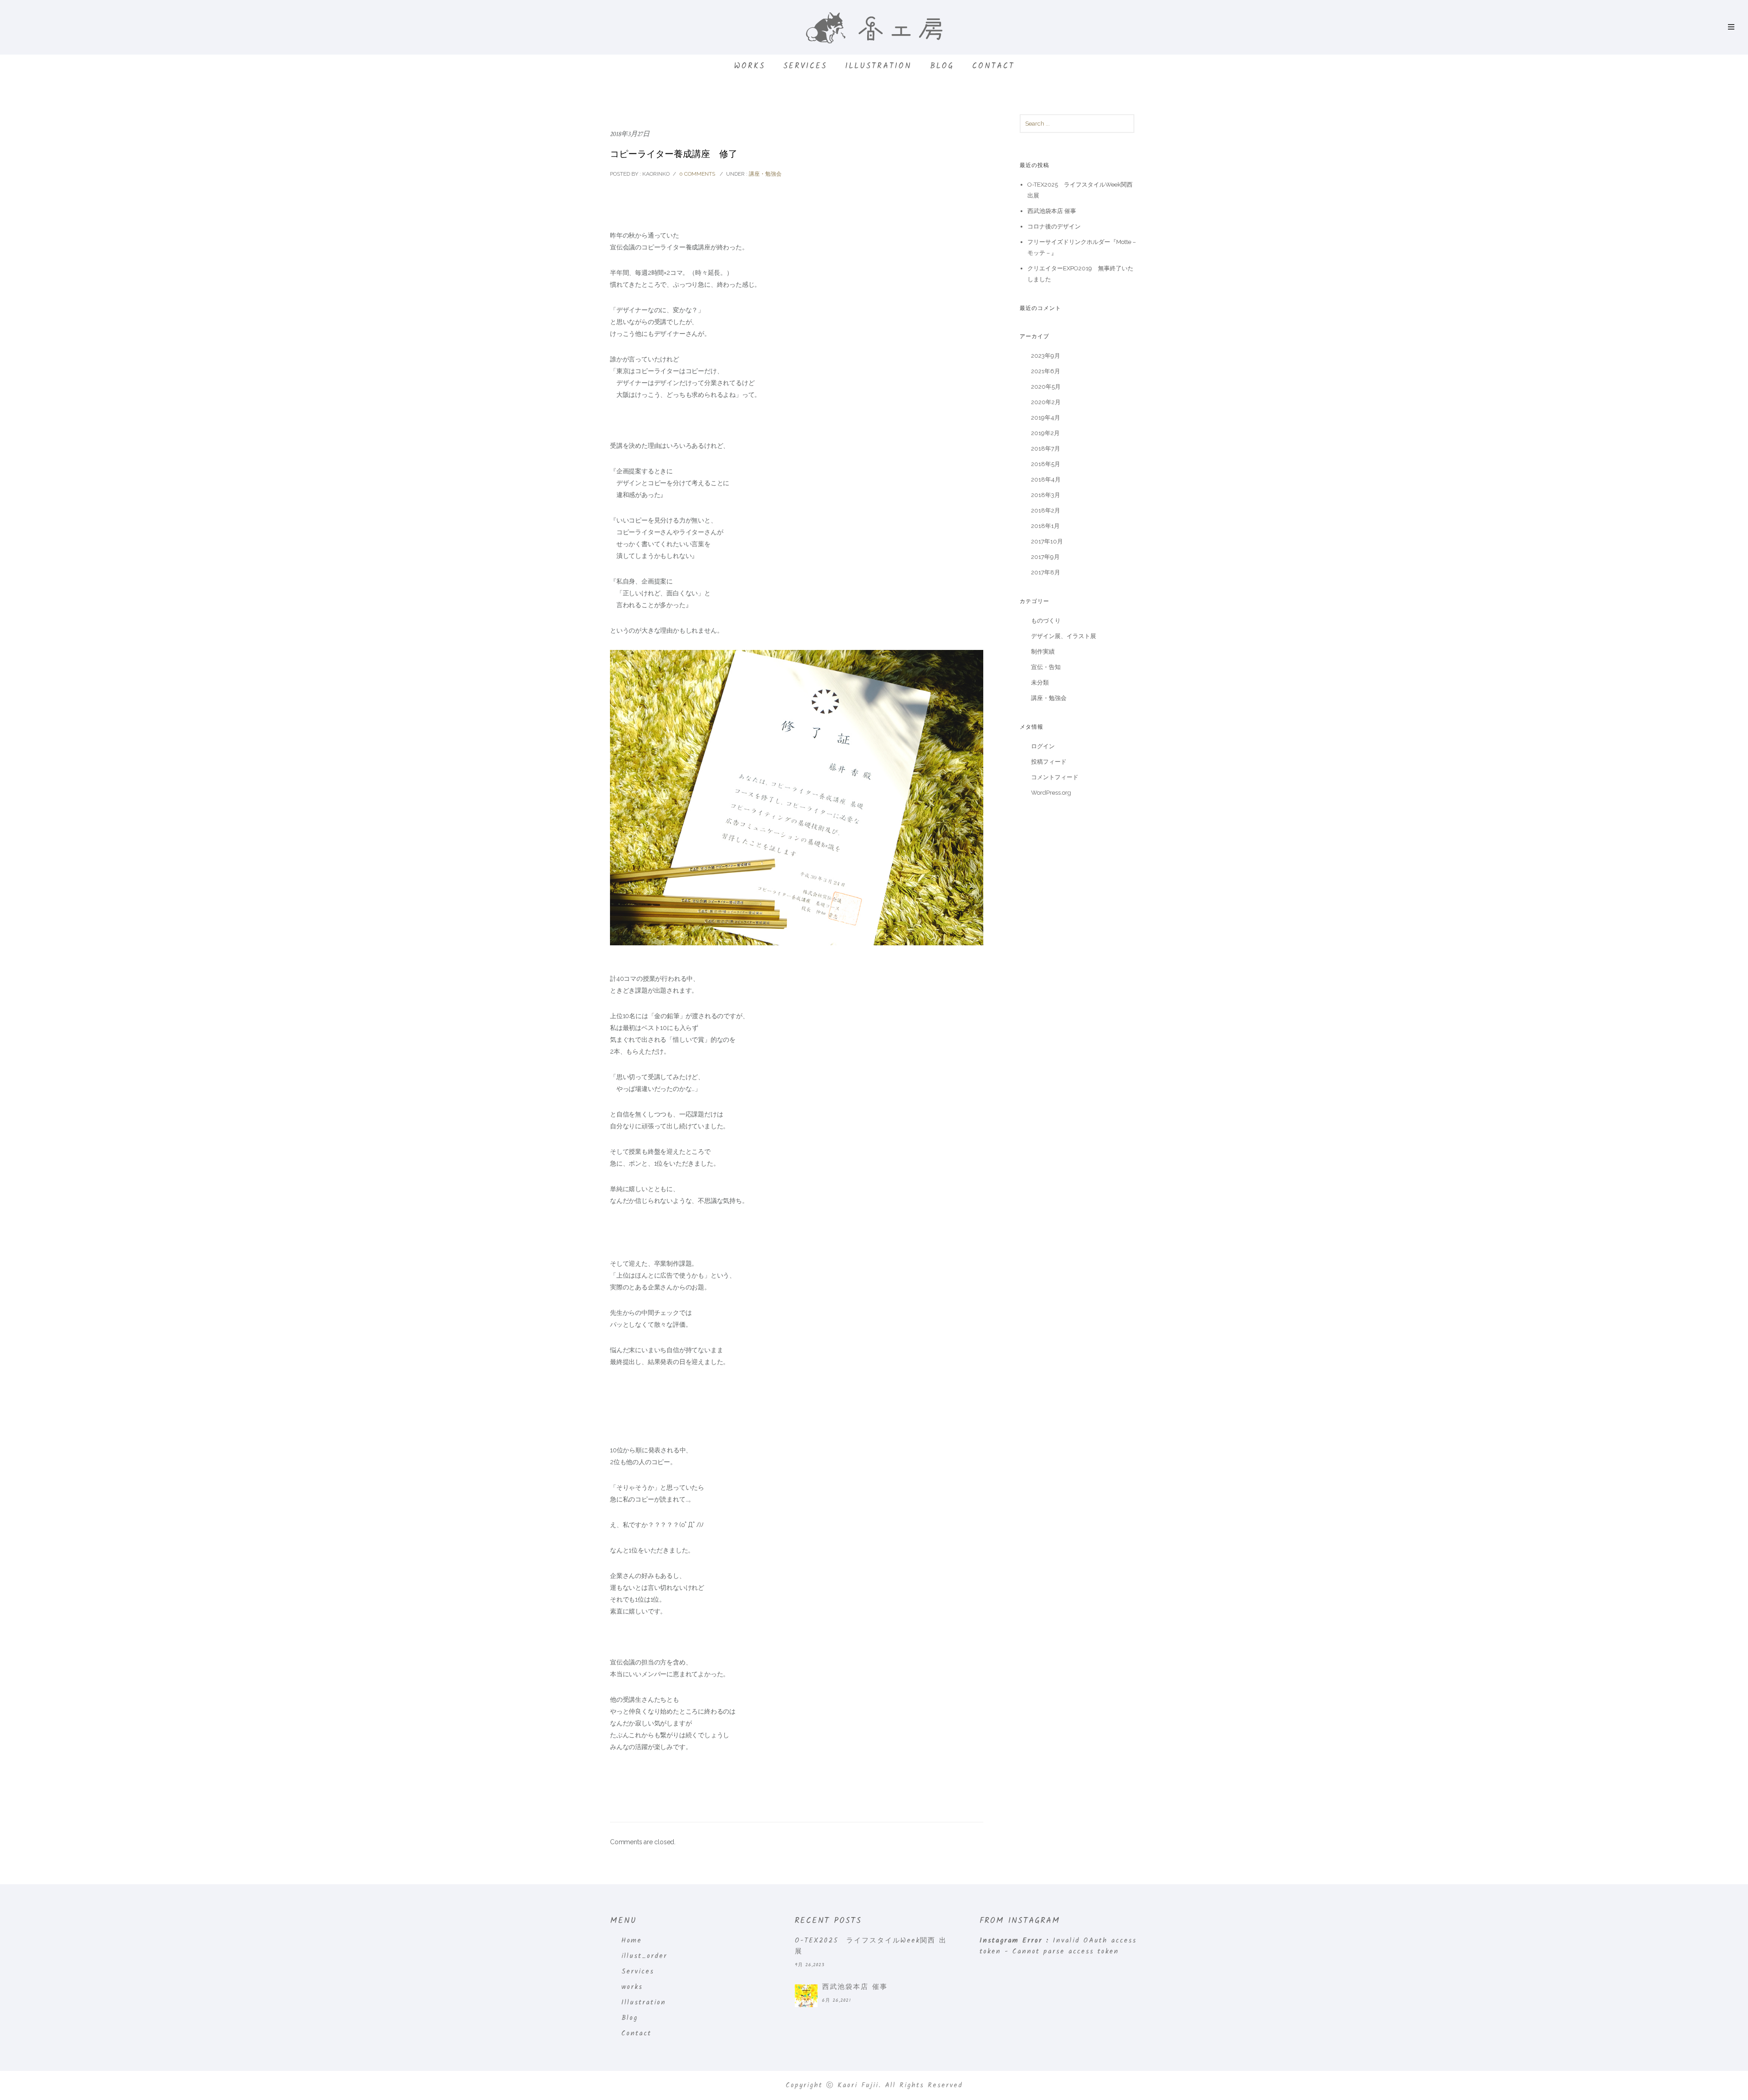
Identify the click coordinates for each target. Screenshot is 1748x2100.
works (750, 66)
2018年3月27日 (630, 134)
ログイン (1043, 746)
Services (805, 66)
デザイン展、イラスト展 (1064, 636)
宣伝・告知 (1046, 667)
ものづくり (1046, 621)
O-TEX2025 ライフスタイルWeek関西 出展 (871, 1946)
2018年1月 (1045, 526)
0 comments (697, 174)
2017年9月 (1045, 557)
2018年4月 (1046, 479)
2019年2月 (1045, 433)
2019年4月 (1046, 418)
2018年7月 (1046, 449)
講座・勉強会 (765, 174)
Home (632, 1941)
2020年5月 (1046, 387)
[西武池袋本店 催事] (806, 1996)
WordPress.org (1051, 793)
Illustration (879, 66)
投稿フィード (1049, 762)
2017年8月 (1046, 572)
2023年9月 (1046, 356)
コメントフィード (1055, 777)
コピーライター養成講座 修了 (674, 154)
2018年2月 (1046, 510)
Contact (993, 66)
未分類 (1040, 682)
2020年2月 (1046, 402)
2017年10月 (1047, 541)
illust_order (644, 1956)
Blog (942, 66)
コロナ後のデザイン (1054, 226)
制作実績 (1043, 652)
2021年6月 (1046, 371)
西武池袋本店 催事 (1052, 211)
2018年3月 (1046, 495)
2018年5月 (1046, 464)
